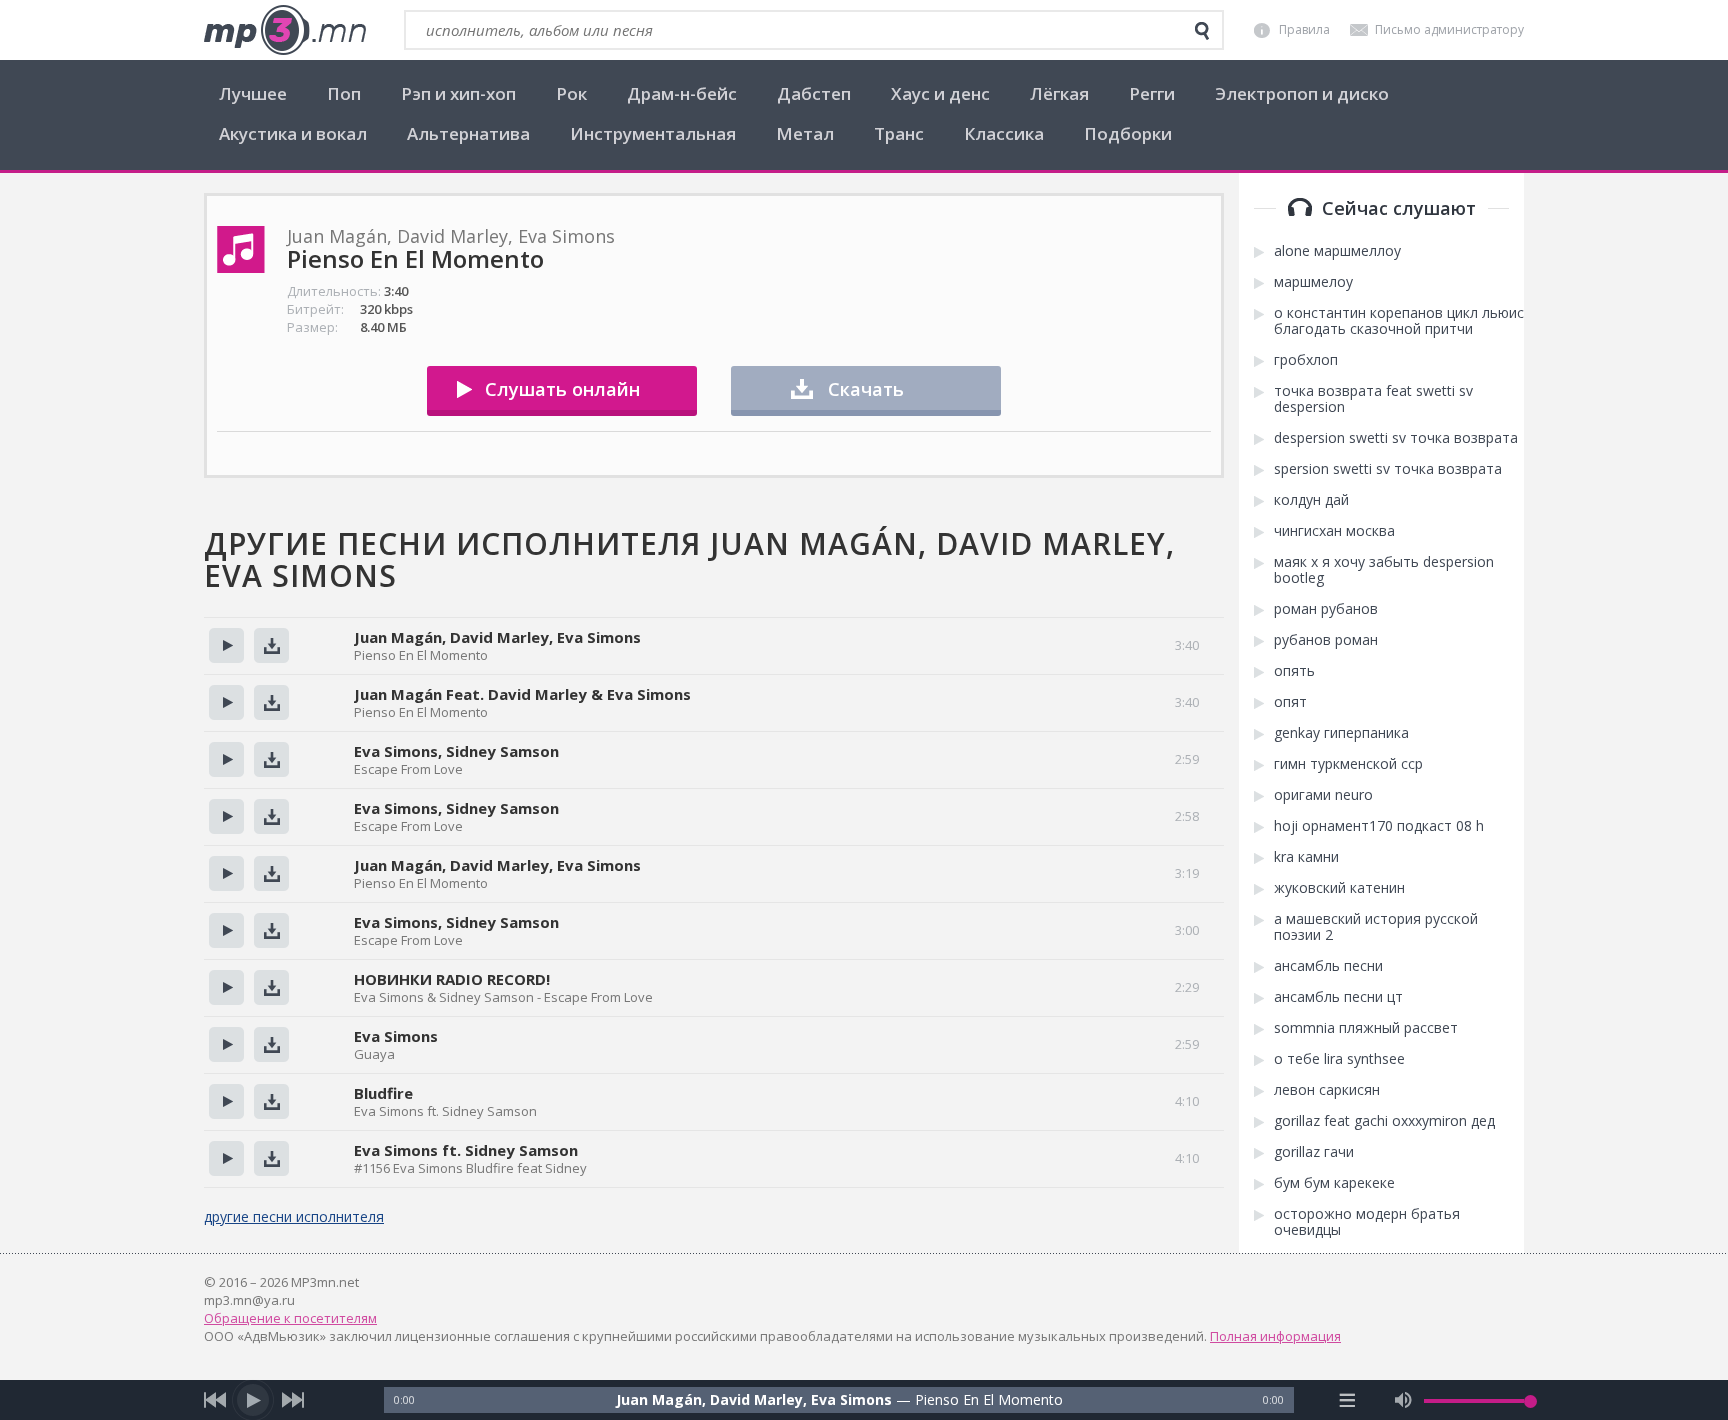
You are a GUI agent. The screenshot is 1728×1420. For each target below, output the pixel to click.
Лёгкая (1059, 93)
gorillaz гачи (1314, 1152)
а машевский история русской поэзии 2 (1376, 927)
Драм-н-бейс (682, 93)
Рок (571, 93)
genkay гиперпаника (1341, 733)
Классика (1004, 133)
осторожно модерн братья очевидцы (1367, 1222)
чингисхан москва (1334, 531)
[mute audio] (1403, 1400)
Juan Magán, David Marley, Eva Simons (497, 637)
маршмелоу (1313, 282)
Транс (899, 133)
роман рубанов (1326, 609)
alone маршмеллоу (1337, 251)
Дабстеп (814, 93)
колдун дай (1311, 500)
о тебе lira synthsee (1339, 1059)
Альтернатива (468, 133)
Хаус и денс (940, 93)
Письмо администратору (1449, 29)
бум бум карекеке (1334, 1183)
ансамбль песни (1328, 966)
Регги (1152, 93)
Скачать (866, 389)
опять (1294, 671)
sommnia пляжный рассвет (1366, 1028)
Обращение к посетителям (290, 1318)
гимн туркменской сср (1348, 764)
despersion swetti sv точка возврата (1396, 438)
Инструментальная (653, 133)
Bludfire (383, 1093)
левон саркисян (1327, 1090)
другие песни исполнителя (294, 1216)
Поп (344, 93)
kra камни (1306, 857)
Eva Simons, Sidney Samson (456, 751)
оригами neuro (1323, 795)
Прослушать (226, 645)
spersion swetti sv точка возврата (1388, 469)
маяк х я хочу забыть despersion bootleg (1384, 570)
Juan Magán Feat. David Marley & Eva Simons (522, 694)
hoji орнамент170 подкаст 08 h (1379, 826)
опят (1290, 702)
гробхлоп (1306, 360)
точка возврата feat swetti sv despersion (1373, 399)
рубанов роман (1326, 640)
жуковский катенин (1339, 888)
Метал (805, 133)
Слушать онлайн (562, 389)
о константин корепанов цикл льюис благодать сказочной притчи (1399, 321)
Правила (1304, 29)
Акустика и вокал (293, 133)
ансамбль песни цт (1338, 997)
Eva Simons (396, 1036)
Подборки (1128, 133)
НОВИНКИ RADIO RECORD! (452, 979)
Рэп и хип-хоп (458, 93)
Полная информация (1275, 1336)
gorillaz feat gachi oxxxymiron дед (1384, 1121)
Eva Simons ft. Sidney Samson (466, 1150)
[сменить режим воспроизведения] (1347, 1400)
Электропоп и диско (1302, 93)
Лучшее (253, 93)
